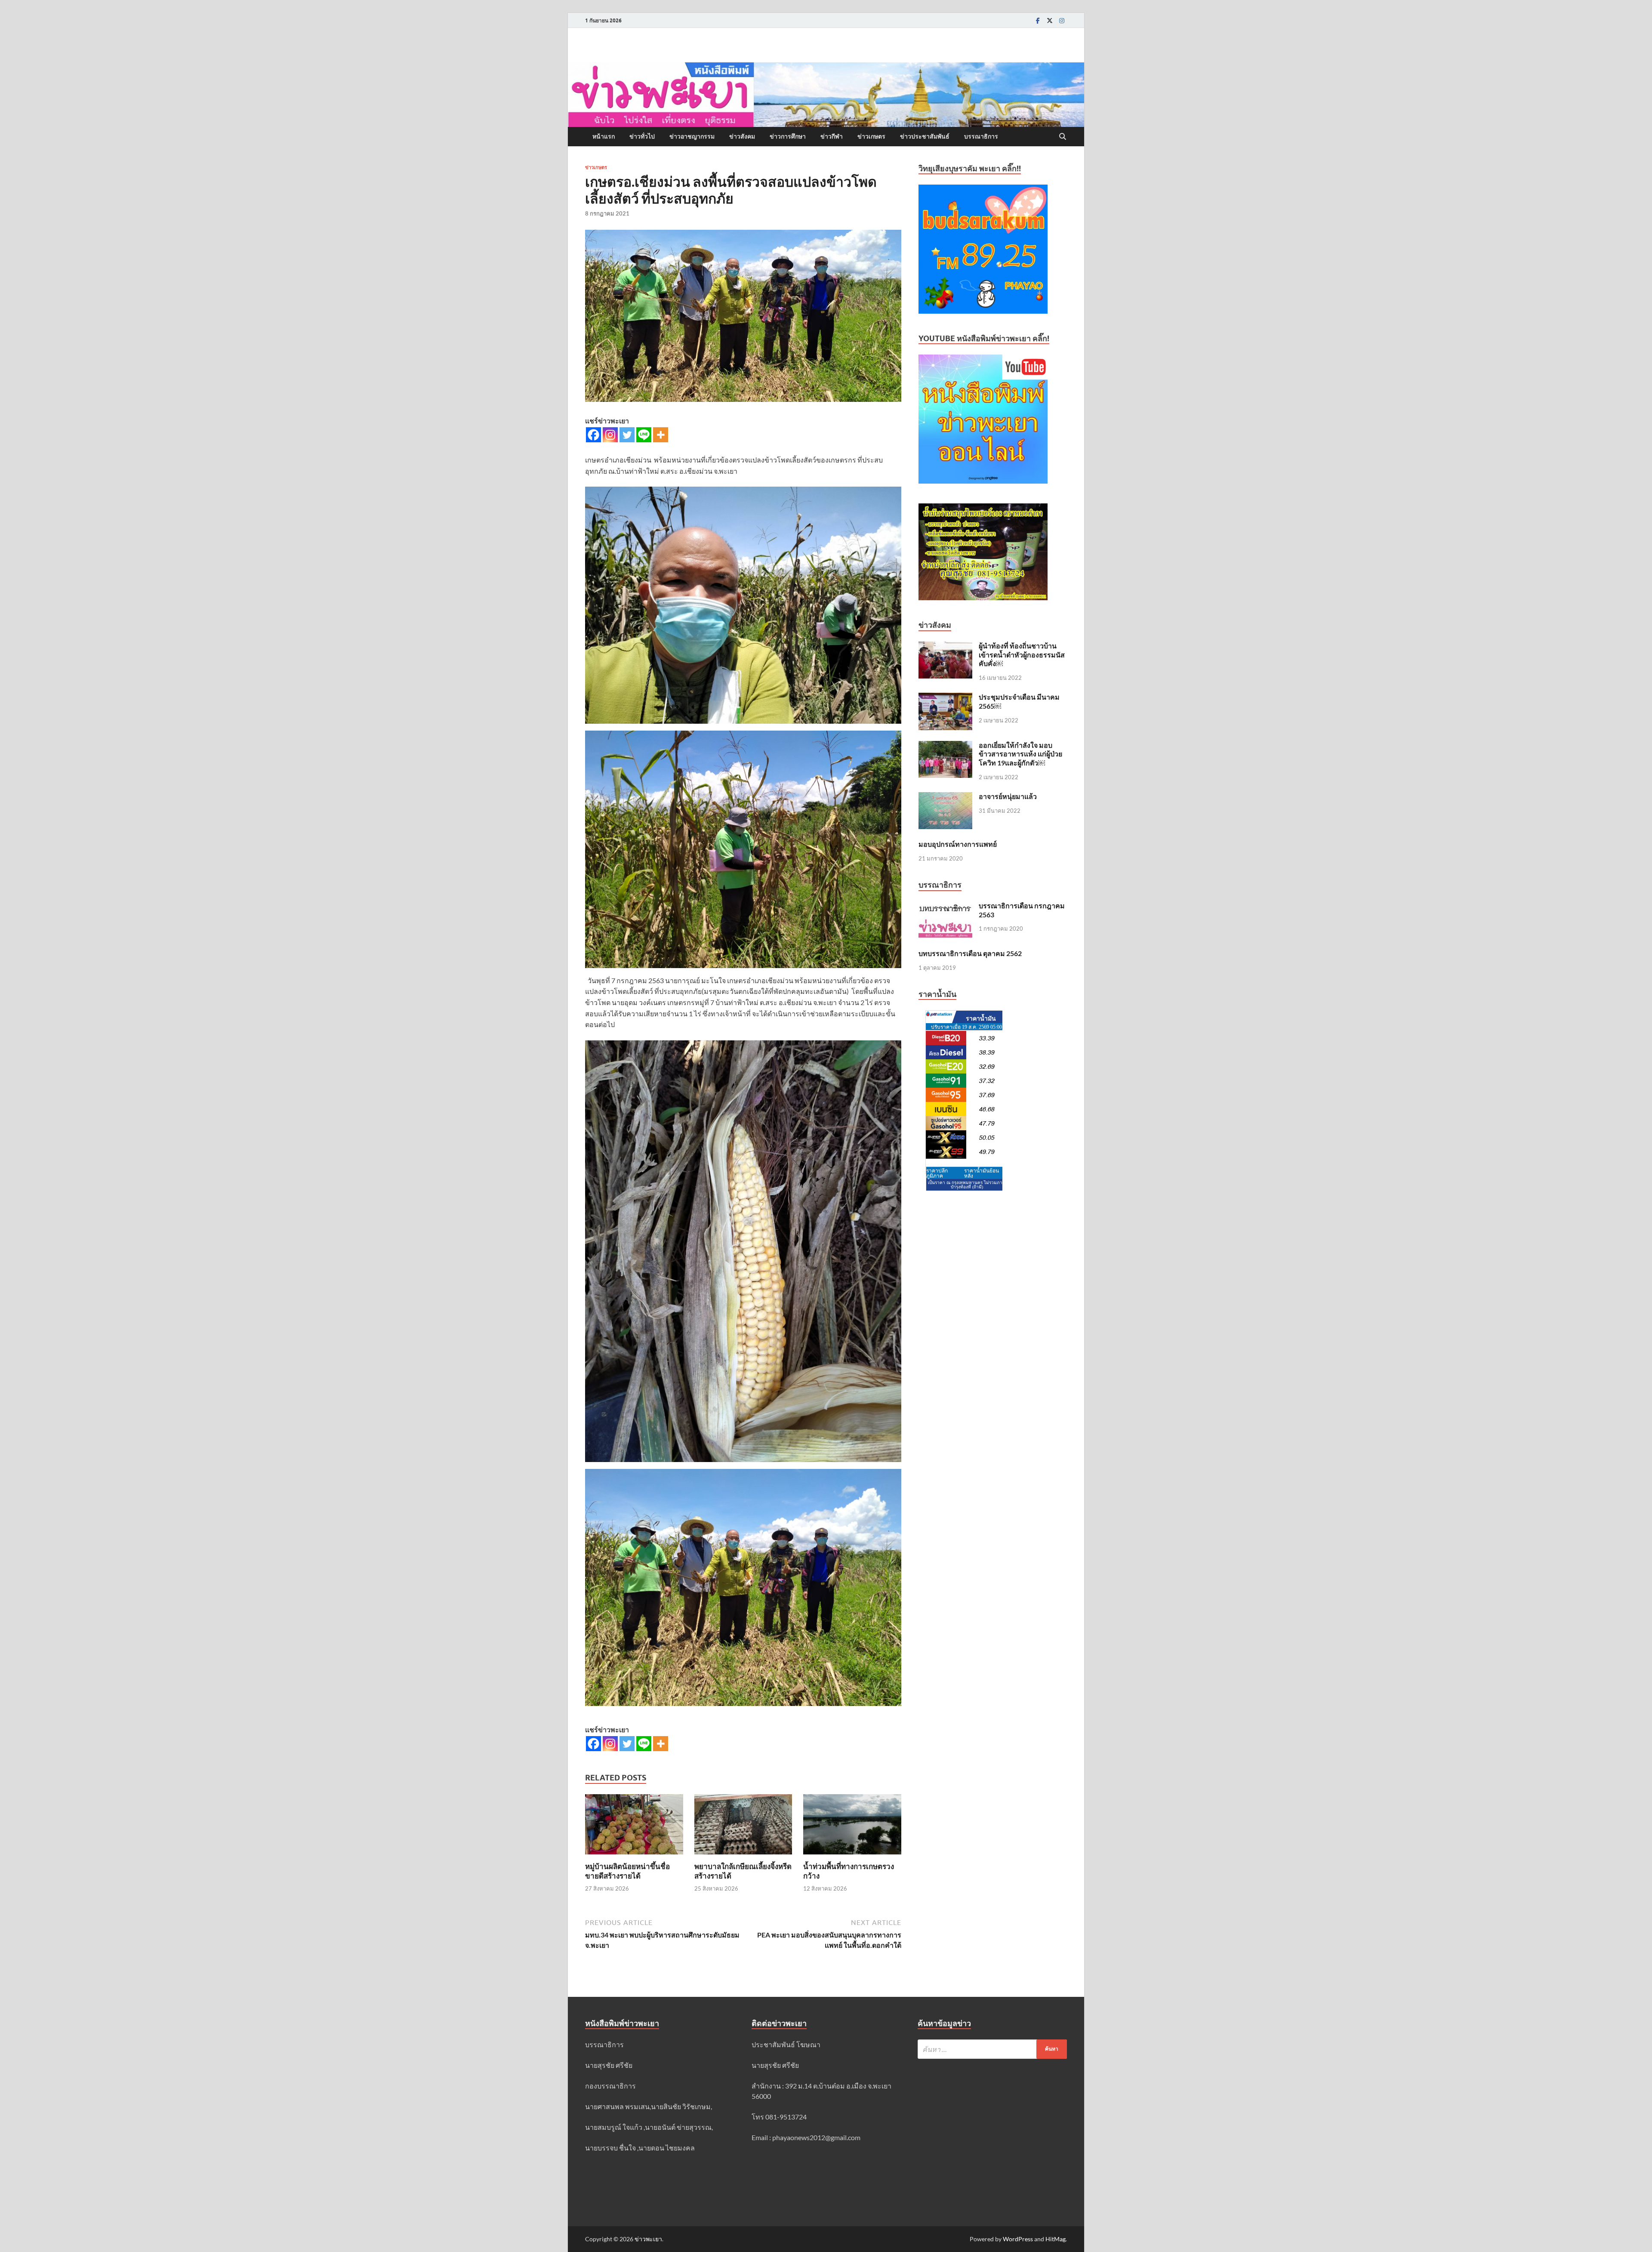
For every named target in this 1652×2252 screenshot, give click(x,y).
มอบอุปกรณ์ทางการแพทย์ (958, 844)
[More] (661, 435)
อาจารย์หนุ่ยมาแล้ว (1008, 796)
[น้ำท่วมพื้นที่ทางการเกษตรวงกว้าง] (852, 1827)
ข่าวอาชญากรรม (692, 136)
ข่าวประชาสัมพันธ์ (925, 136)
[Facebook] (1038, 20)
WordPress (1018, 2239)
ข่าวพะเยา (648, 2239)
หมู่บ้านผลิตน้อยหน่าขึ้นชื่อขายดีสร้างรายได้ (627, 1871)
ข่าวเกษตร (871, 136)
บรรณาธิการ (981, 136)
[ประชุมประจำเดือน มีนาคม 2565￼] (945, 698)
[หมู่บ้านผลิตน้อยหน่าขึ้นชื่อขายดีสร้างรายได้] (634, 1827)
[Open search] (1063, 137)
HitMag (1056, 2239)
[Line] (644, 435)
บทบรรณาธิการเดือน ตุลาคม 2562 (970, 953)
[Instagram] (1062, 20)
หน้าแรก (604, 136)
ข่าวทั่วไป (642, 136)
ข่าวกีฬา (832, 136)
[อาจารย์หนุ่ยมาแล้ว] (945, 797)
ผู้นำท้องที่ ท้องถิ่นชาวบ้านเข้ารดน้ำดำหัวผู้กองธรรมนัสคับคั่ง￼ (1022, 655)
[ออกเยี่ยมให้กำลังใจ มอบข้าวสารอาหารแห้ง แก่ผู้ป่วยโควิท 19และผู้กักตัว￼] (945, 746)
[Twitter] (1050, 20)
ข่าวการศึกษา (788, 136)
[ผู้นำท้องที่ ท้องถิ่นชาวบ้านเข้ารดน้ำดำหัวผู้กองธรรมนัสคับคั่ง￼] (945, 646)
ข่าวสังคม (742, 136)
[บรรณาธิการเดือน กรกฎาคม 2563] (945, 906)
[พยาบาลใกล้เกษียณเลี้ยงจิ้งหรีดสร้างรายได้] (743, 1827)
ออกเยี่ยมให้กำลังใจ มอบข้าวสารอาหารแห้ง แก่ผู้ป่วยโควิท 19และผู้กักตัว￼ (1020, 754)
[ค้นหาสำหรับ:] (992, 2049)
